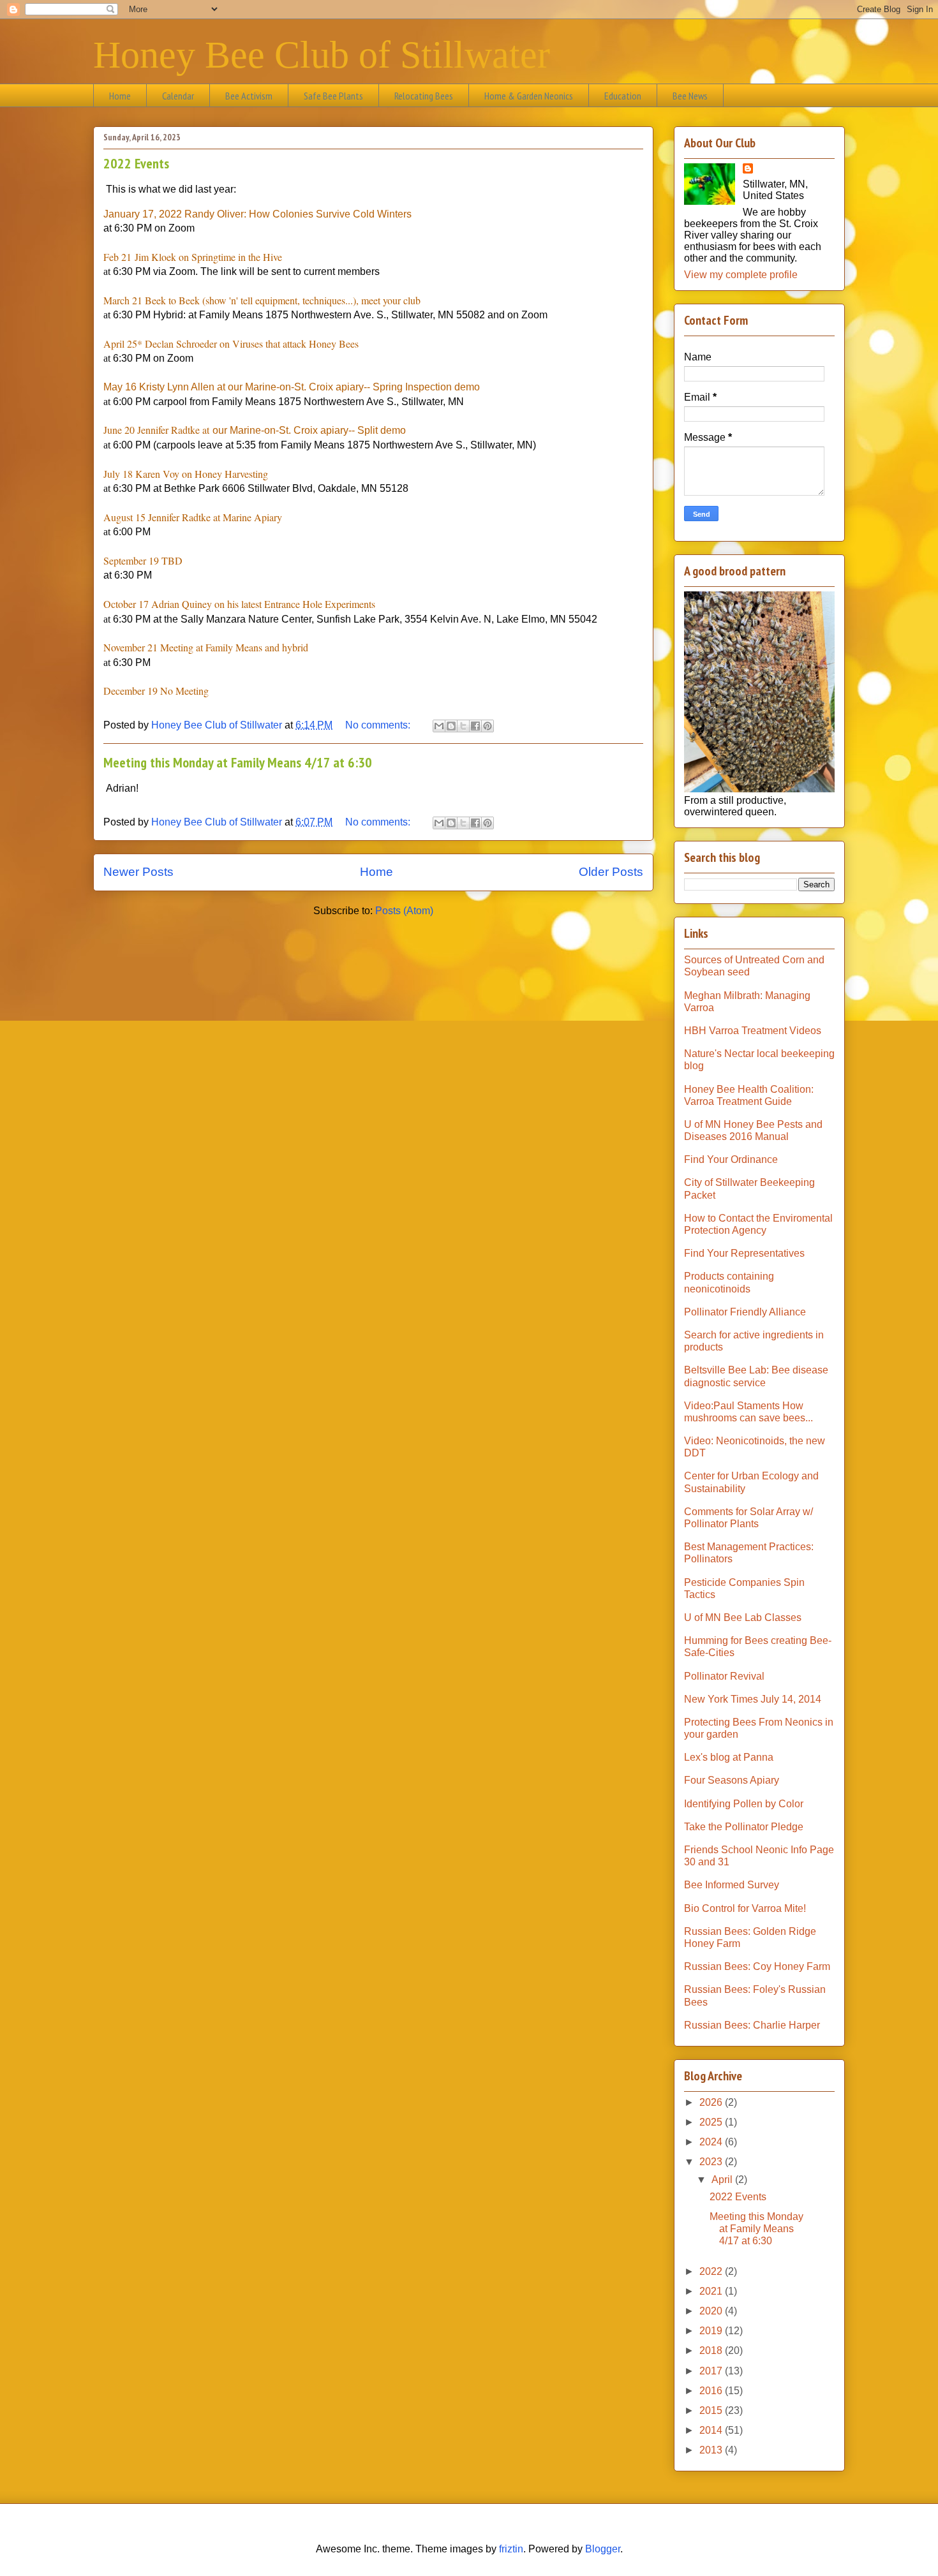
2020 (712, 2311)
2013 (712, 2450)
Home (120, 96)
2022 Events (136, 163)
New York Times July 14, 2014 (753, 1699)
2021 (712, 2291)
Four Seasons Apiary (732, 1780)
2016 (712, 2391)
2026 (712, 2102)
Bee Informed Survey (732, 1885)
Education (623, 96)
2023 (712, 2162)
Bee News (690, 96)
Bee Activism (249, 96)
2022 (712, 2271)
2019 (712, 2331)
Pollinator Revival (724, 1676)
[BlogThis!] (451, 726)
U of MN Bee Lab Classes (743, 1617)
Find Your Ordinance (731, 1159)
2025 (712, 2122)
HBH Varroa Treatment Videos (753, 1031)
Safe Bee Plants (333, 96)
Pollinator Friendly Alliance (745, 1312)
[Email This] (439, 726)
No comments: (379, 725)
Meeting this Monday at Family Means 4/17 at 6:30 (238, 762)
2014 (712, 2430)
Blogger (603, 2549)
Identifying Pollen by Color (744, 1804)
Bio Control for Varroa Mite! (745, 1908)
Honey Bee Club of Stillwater (322, 55)
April (723, 2180)
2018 (712, 2350)
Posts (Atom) (404, 911)
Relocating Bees (424, 96)
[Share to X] (463, 726)
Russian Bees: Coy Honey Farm (757, 1966)
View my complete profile (741, 275)
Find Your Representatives (744, 1253)
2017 (712, 2371)
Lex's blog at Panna (729, 1757)
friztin (511, 2549)
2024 (712, 2142)
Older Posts (611, 872)
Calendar (178, 96)
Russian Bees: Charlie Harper (752, 2025)
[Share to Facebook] (475, 726)
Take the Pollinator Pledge (744, 1827)
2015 (712, 2410)
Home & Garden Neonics (529, 96)
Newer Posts (138, 872)
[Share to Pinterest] (488, 726)
